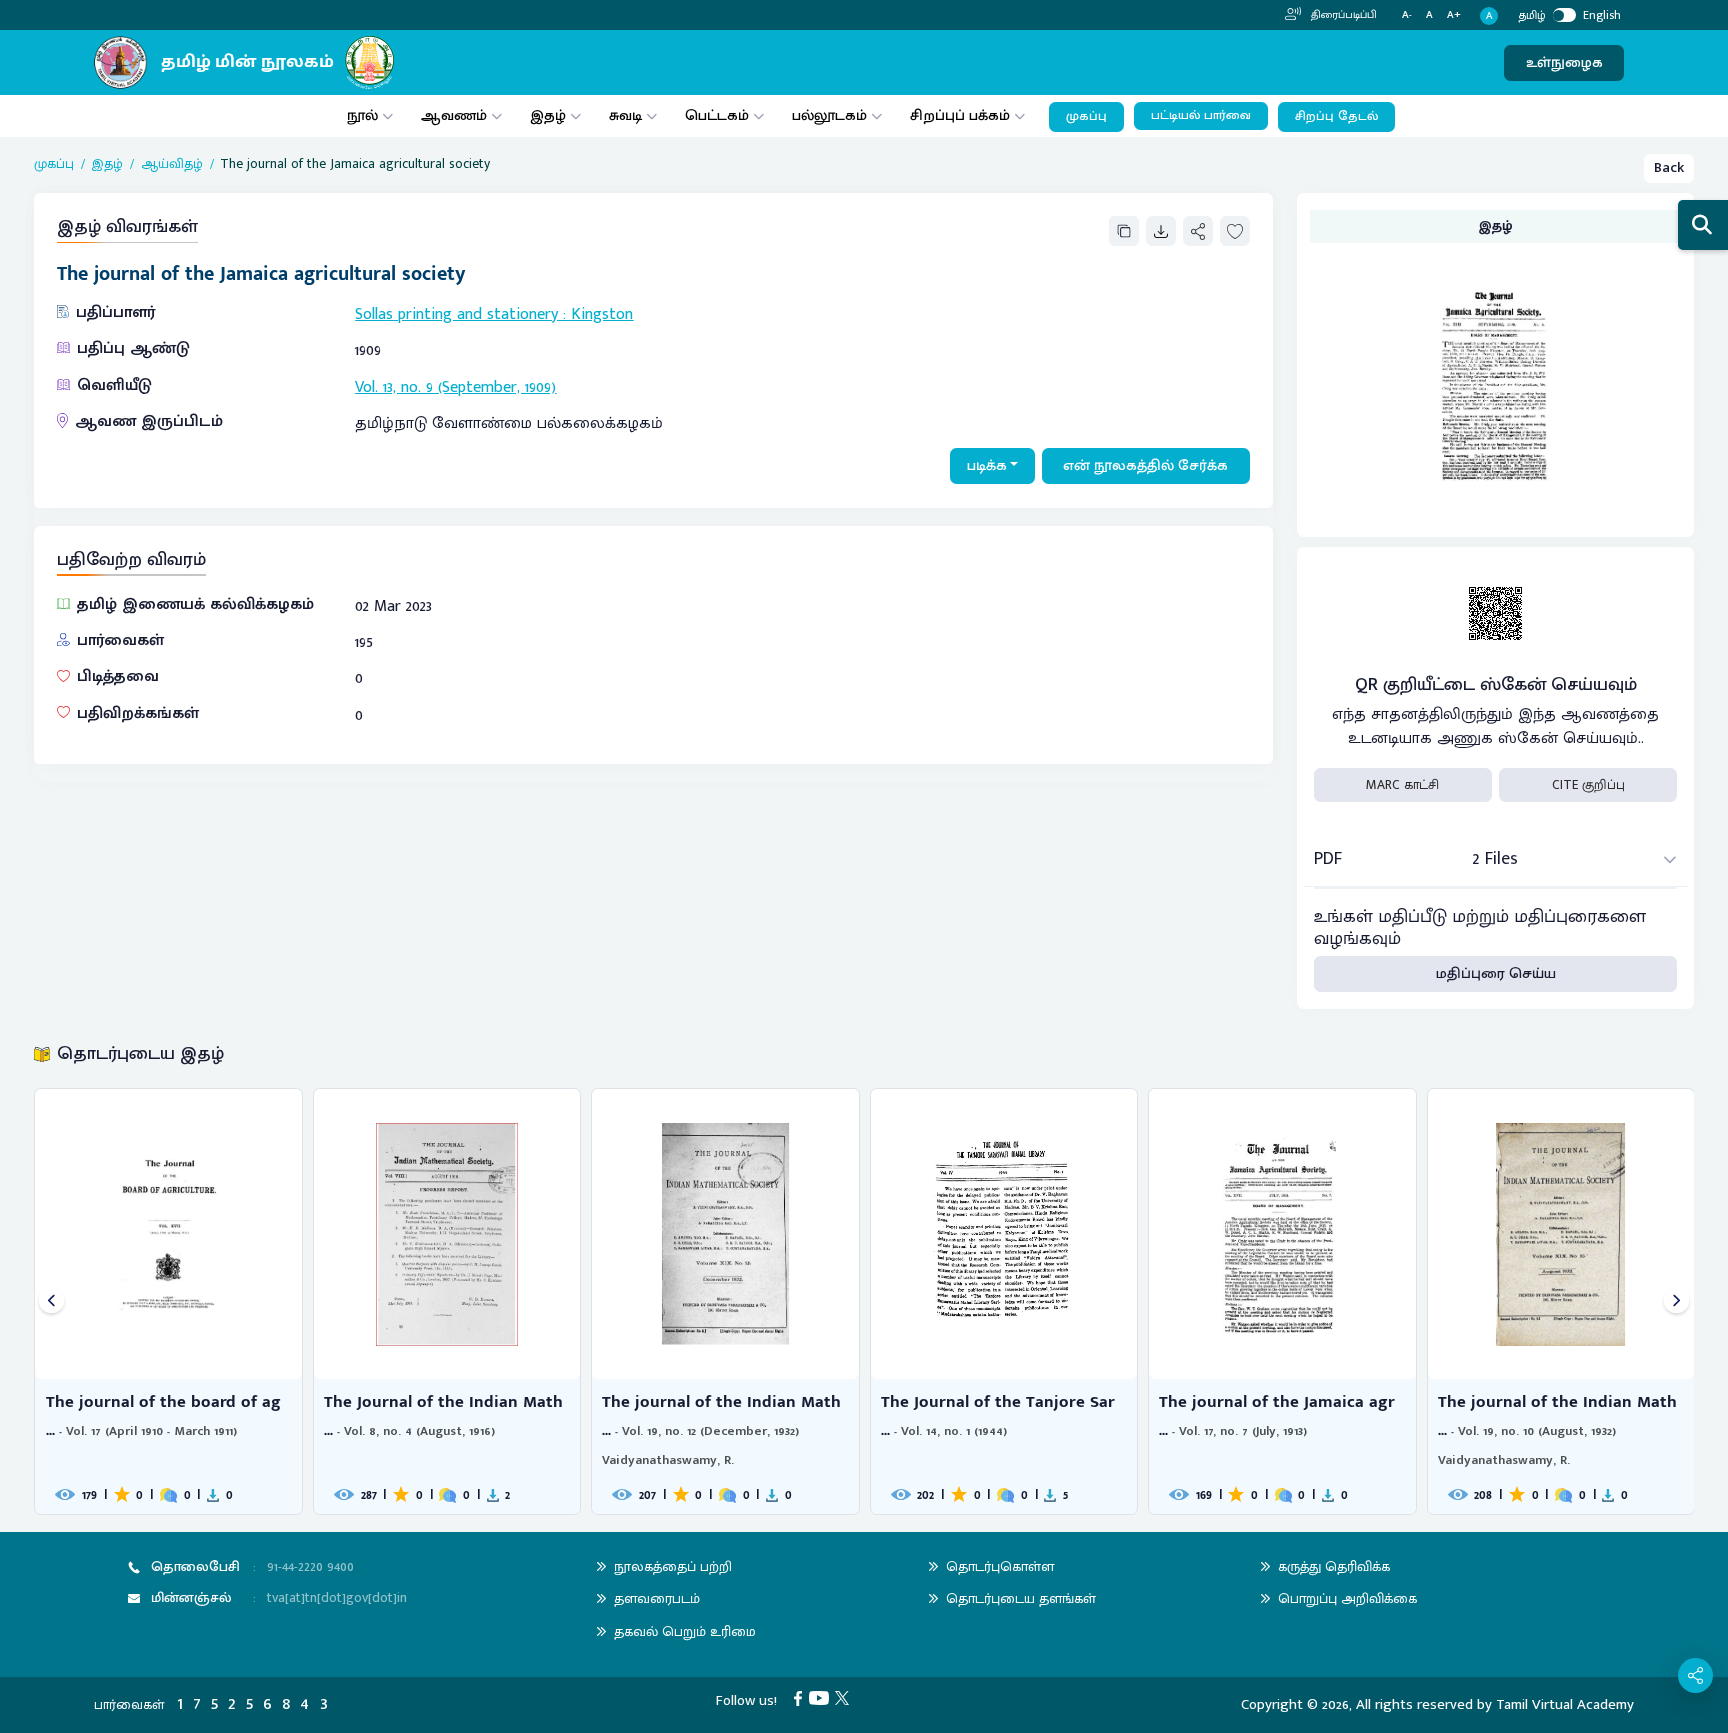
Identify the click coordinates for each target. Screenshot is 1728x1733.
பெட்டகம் (717, 115)
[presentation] (51, 1301)
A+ (1454, 15)
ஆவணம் (456, 115)
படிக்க (987, 465)
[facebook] (801, 1697)
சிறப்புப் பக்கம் (960, 115)
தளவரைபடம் (657, 1598)
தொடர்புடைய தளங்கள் (1021, 1598)
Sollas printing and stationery (456, 314)
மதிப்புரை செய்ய (1496, 973)
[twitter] (845, 1697)
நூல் (362, 115)
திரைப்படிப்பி (1342, 15)
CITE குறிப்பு (1588, 785)
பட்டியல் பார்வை (1201, 115)
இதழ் (548, 115)
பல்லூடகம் (829, 115)
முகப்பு (1086, 116)
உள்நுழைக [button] (1564, 62)
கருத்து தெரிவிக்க (1334, 1566)
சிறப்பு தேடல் (1336, 116)
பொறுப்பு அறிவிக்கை (1347, 1598)
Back (1669, 167)
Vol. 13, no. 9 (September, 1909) (455, 387)
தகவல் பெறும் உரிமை (685, 1631)
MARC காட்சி (1402, 785)
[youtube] (822, 1697)
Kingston (602, 314)
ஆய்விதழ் (172, 164)
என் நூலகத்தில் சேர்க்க (1145, 465)
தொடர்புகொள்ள (1000, 1566)
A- (1407, 15)
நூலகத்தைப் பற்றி (673, 1566)
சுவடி (625, 115)
